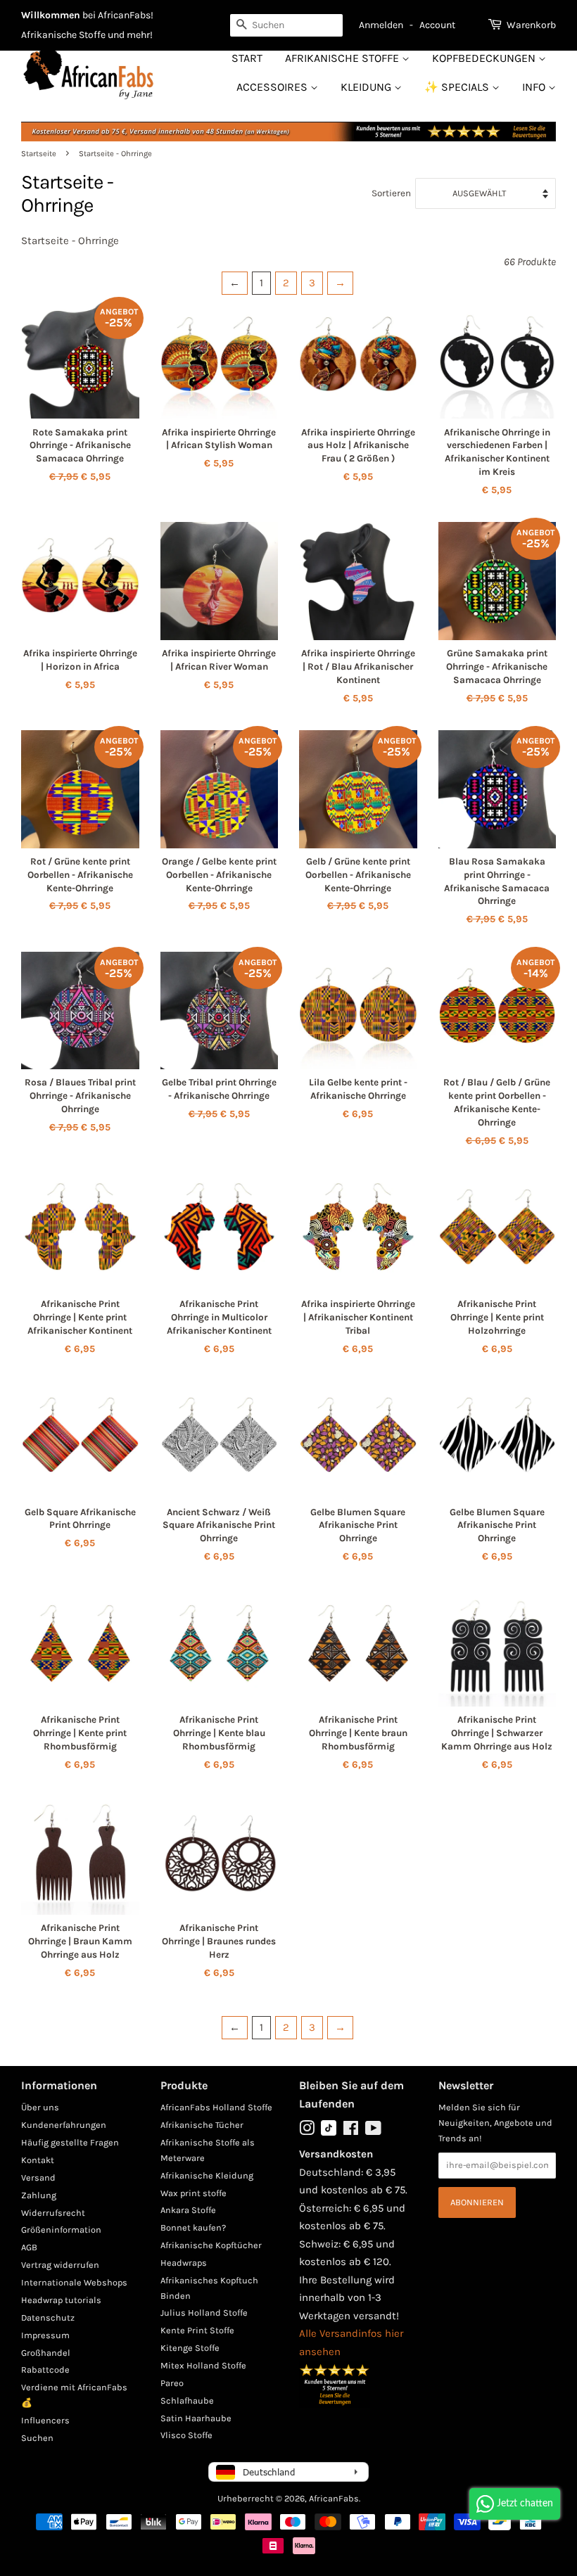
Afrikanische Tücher (202, 2125)
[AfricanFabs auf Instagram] (307, 2131)
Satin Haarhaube (196, 2418)
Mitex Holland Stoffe (203, 2365)
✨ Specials (458, 87)
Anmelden (381, 25)
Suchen (37, 2438)
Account (437, 25)
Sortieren (391, 193)
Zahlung (39, 2195)
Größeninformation (61, 2230)
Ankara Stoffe (188, 2210)
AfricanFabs (334, 2498)
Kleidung (367, 87)
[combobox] (286, 25)
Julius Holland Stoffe (204, 2313)
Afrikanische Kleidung (207, 2175)
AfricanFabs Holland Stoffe (216, 2107)
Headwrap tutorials (61, 2300)
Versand (38, 2178)
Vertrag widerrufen (60, 2265)
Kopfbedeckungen (485, 58)
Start (247, 58)
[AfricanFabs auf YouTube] (373, 2131)
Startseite (39, 154)
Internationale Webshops (74, 2282)
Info (535, 87)
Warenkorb (531, 25)
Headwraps (184, 2263)
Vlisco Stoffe (186, 2435)
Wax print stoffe (194, 2193)
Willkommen (51, 15)
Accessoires (273, 87)
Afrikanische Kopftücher (211, 2245)
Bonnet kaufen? (193, 2227)
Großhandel (46, 2353)
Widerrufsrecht (53, 2213)
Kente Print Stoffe (197, 2330)
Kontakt (38, 2160)
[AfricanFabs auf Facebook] (351, 2131)
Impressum (45, 2335)
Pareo (172, 2383)
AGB (29, 2247)
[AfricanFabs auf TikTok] (329, 2132)
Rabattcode (45, 2370)
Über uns (40, 2107)
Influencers (45, 2420)
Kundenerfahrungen (64, 2125)
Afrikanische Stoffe (343, 58)
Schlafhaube (187, 2400)
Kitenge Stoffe (190, 2348)
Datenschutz (48, 2317)
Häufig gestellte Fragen (70, 2142)
